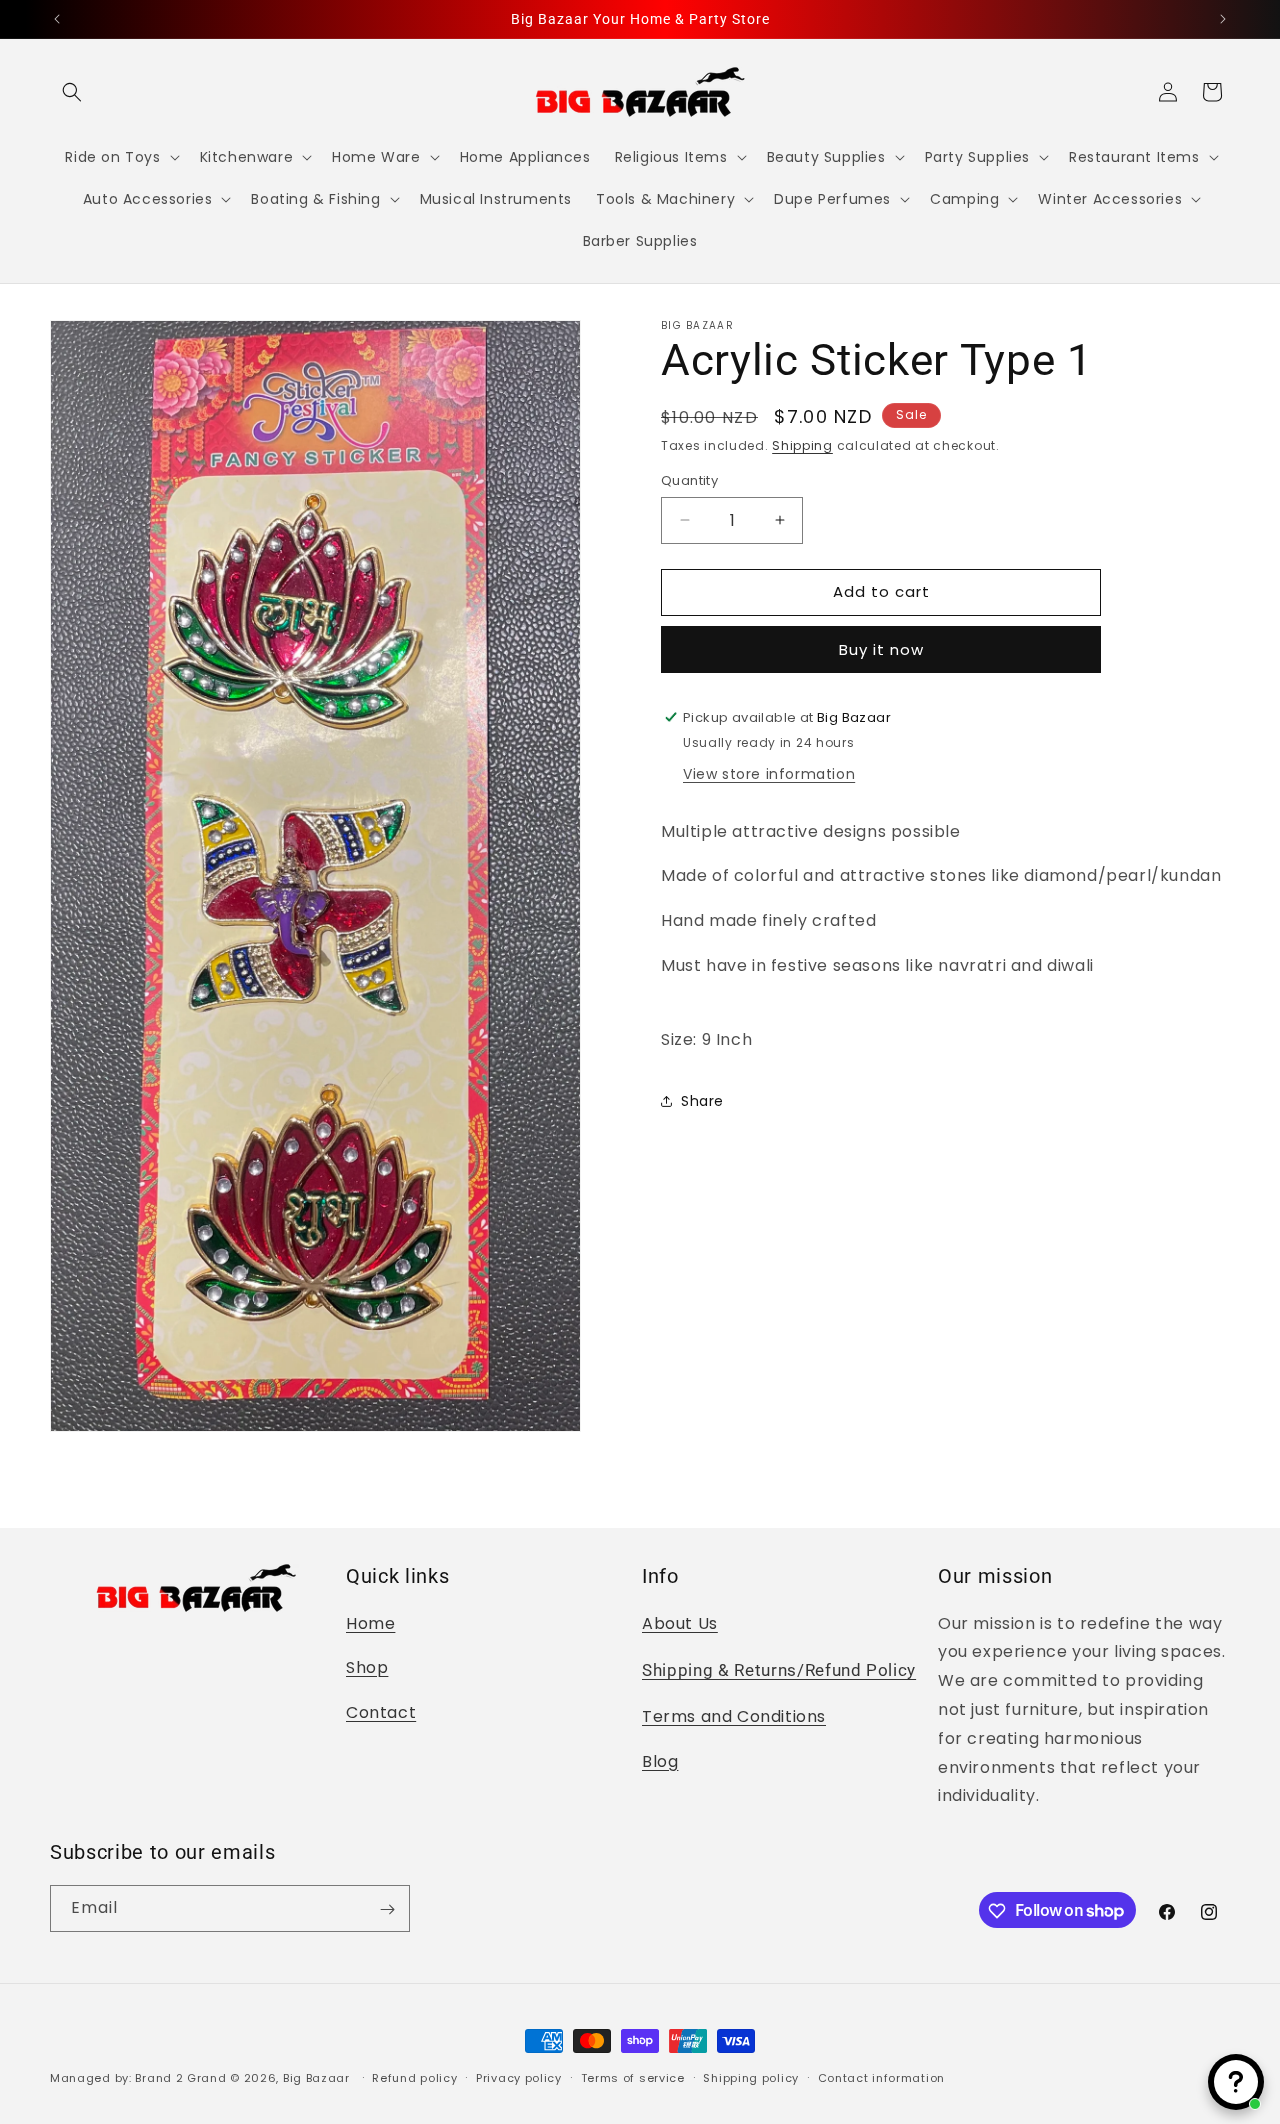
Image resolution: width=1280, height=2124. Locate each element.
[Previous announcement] (57, 19)
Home (370, 1622)
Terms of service (633, 2077)
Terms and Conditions (734, 1716)
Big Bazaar (316, 2078)
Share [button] (702, 1101)
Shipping (802, 445)
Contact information (881, 2077)
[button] (72, 92)
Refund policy (414, 2077)
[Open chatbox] (1236, 2082)
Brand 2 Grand (180, 2078)
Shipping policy (751, 2077)
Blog (660, 1760)
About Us (680, 1622)
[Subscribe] (387, 1909)
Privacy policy (519, 2077)
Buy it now (881, 648)
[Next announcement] (1223, 19)
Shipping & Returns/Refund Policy (779, 1670)
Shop (367, 1667)
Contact (381, 1711)
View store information (769, 773)
